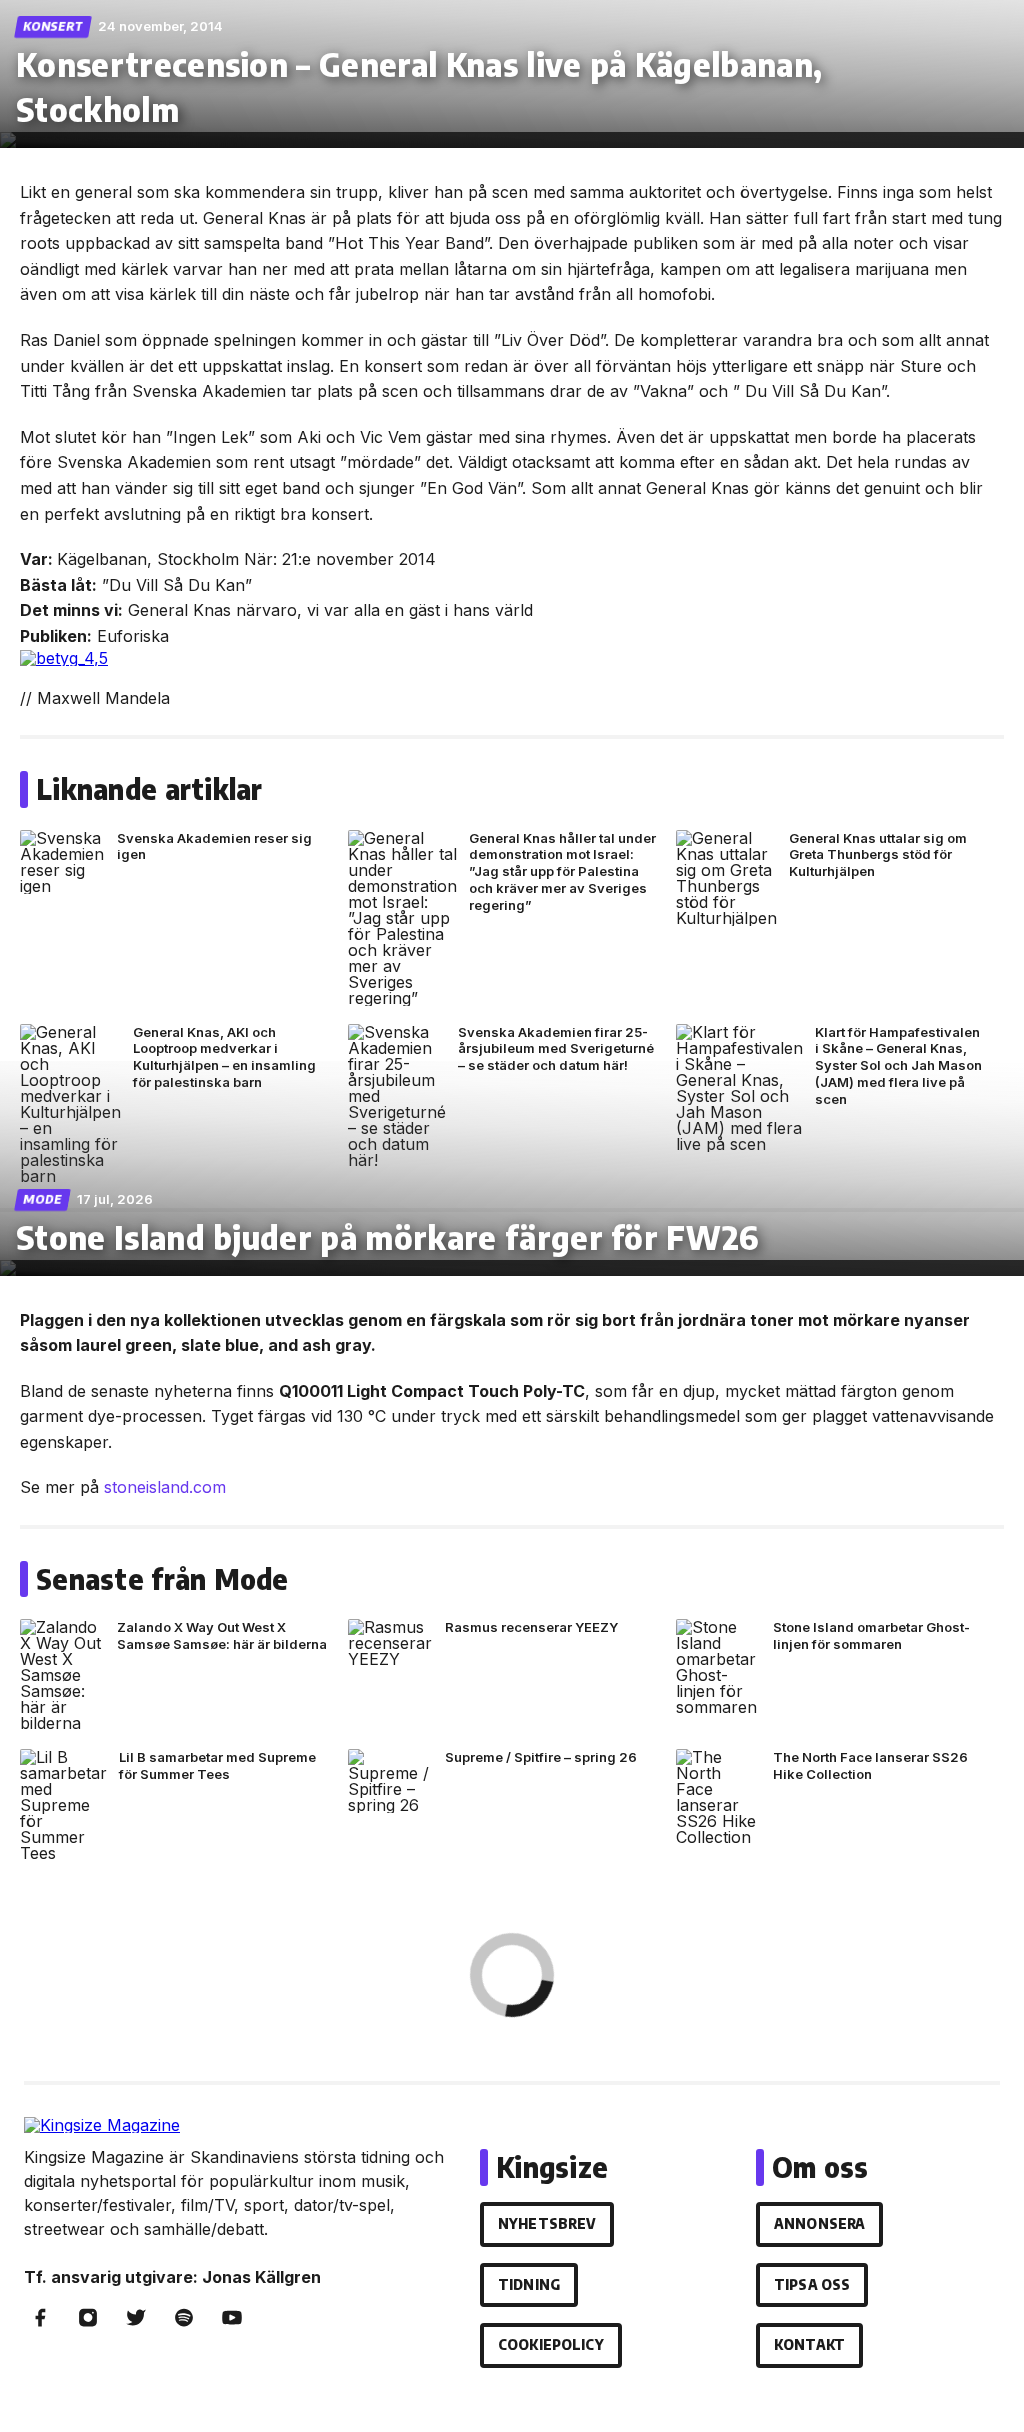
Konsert (53, 26)
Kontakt (809, 2344)
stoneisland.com (165, 1487)
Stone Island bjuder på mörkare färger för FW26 (388, 1237)
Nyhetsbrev (547, 2223)
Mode (43, 1199)
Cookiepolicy (551, 2344)
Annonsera (819, 2223)
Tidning (529, 2284)
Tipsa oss (812, 2284)
